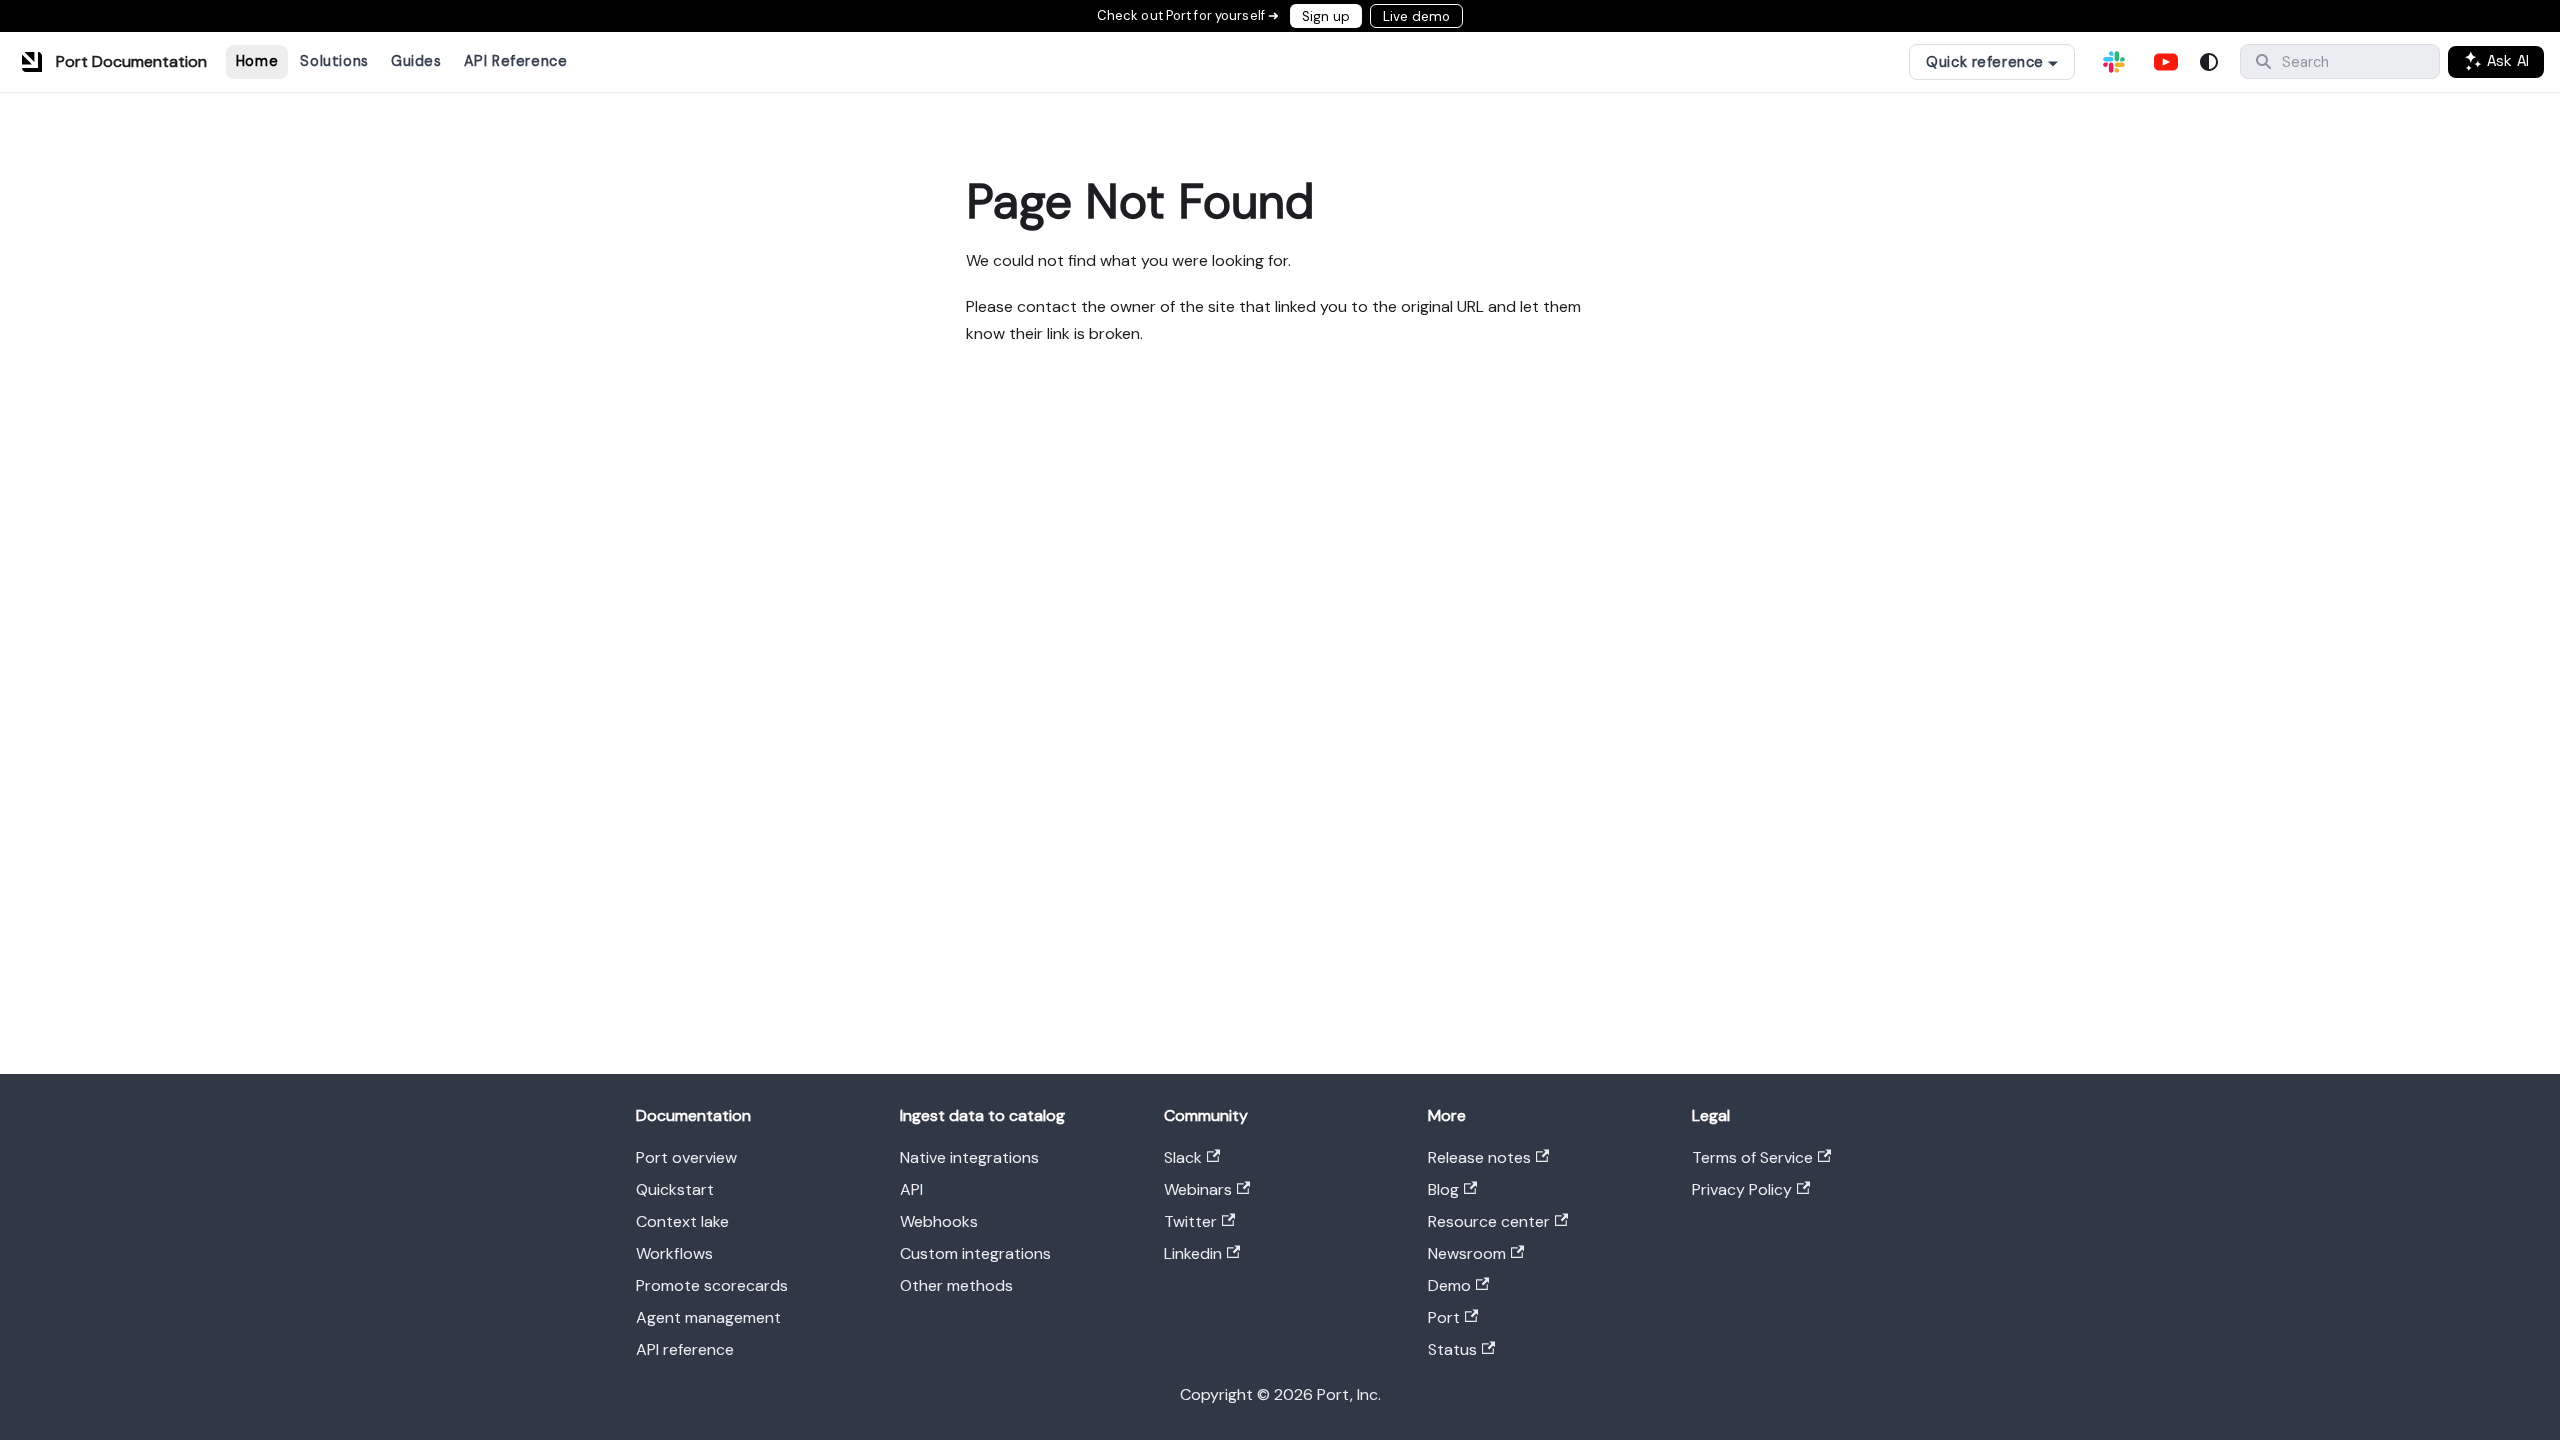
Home (257, 61)
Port (1444, 1317)
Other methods (956, 1285)
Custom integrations (975, 1253)
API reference (685, 1349)
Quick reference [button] (1985, 62)
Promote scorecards (712, 1285)
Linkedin (1193, 1253)
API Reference (516, 61)
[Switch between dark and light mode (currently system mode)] (2209, 62)
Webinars (1198, 1189)
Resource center (1489, 1221)
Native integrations (969, 1157)
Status (1452, 1349)
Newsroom (1467, 1253)
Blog (1443, 1189)
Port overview (686, 1157)
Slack (1183, 1157)
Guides (416, 61)
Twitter (1190, 1221)
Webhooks (939, 1221)
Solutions (334, 61)
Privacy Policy (1742, 1189)
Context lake (682, 1221)
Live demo (1416, 16)
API (911, 1189)
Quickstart (675, 1189)
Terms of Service (1752, 1157)
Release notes (1479, 1157)
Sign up (1326, 16)
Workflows (674, 1253)
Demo (1449, 1285)
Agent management (708, 1317)
